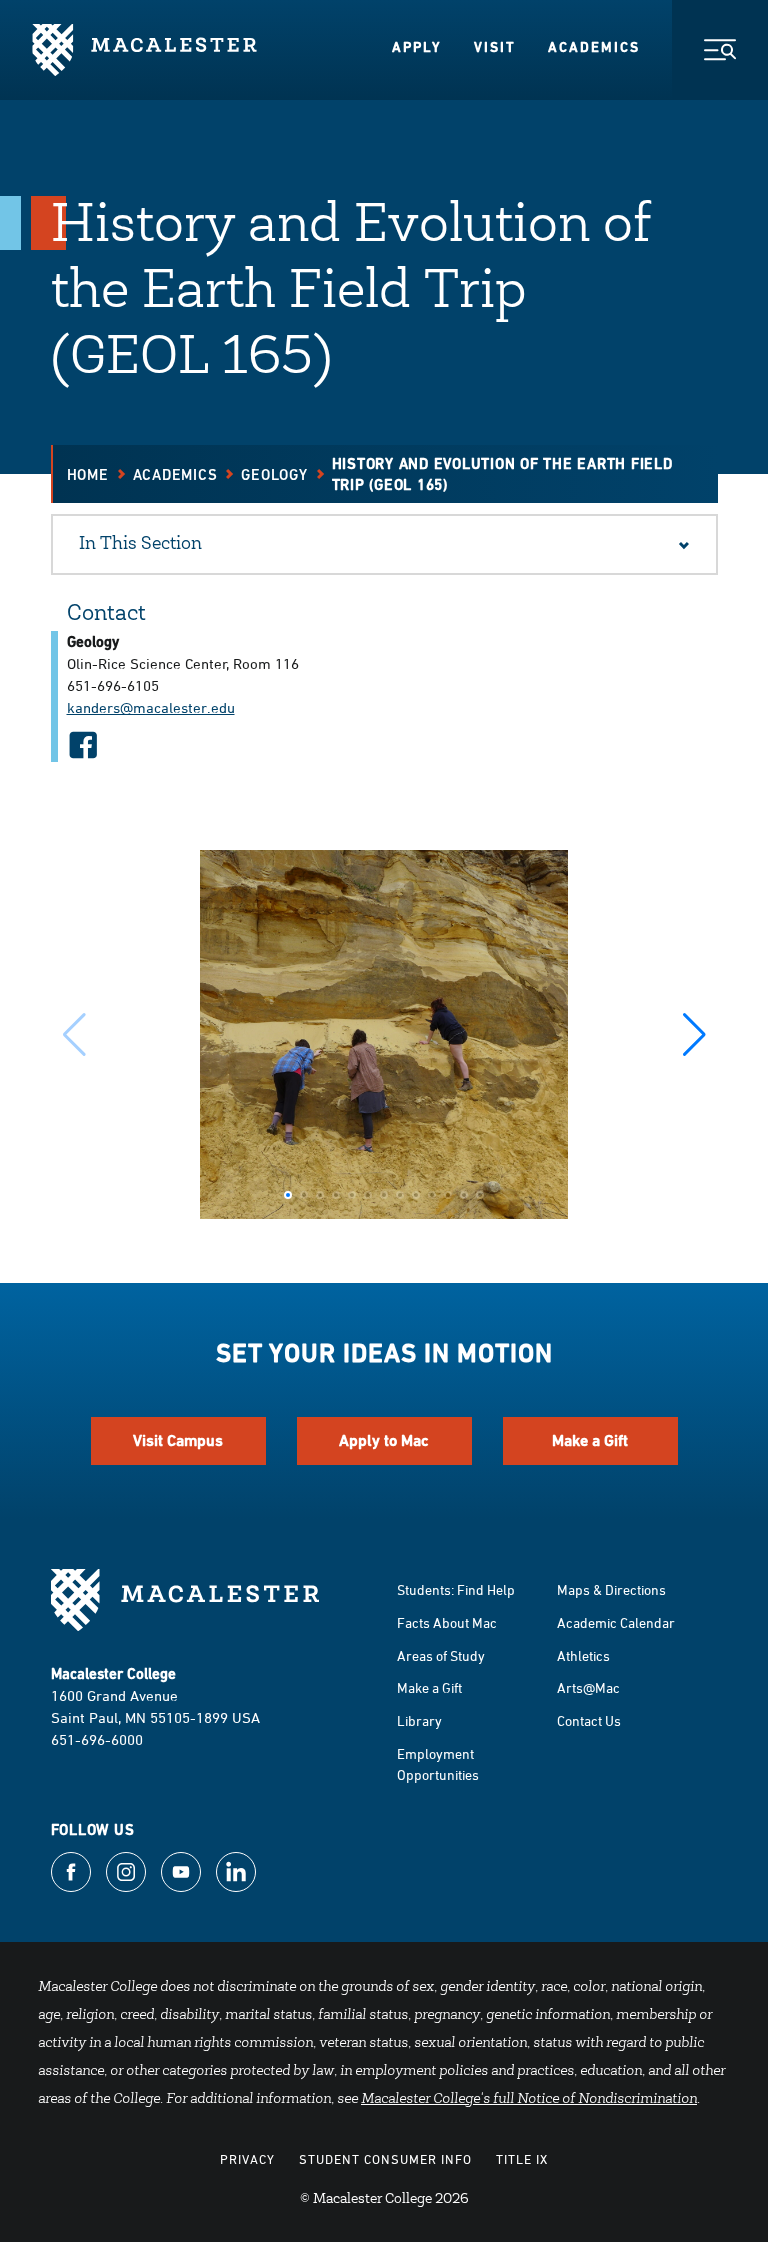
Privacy (247, 2159)
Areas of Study (441, 1655)
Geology (274, 474)
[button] (694, 1035)
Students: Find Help (456, 1589)
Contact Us (589, 1720)
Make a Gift (590, 1440)
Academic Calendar (616, 1622)
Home (88, 474)
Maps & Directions (611, 1589)
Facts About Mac (447, 1622)
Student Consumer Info (385, 2159)
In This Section (140, 545)
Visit (495, 47)
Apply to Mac (384, 1440)
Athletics (583, 1655)
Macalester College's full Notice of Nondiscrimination (529, 2100)
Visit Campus (178, 1440)
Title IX (522, 2159)
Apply (417, 47)
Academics (594, 47)
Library (419, 1720)
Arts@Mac (588, 1687)
